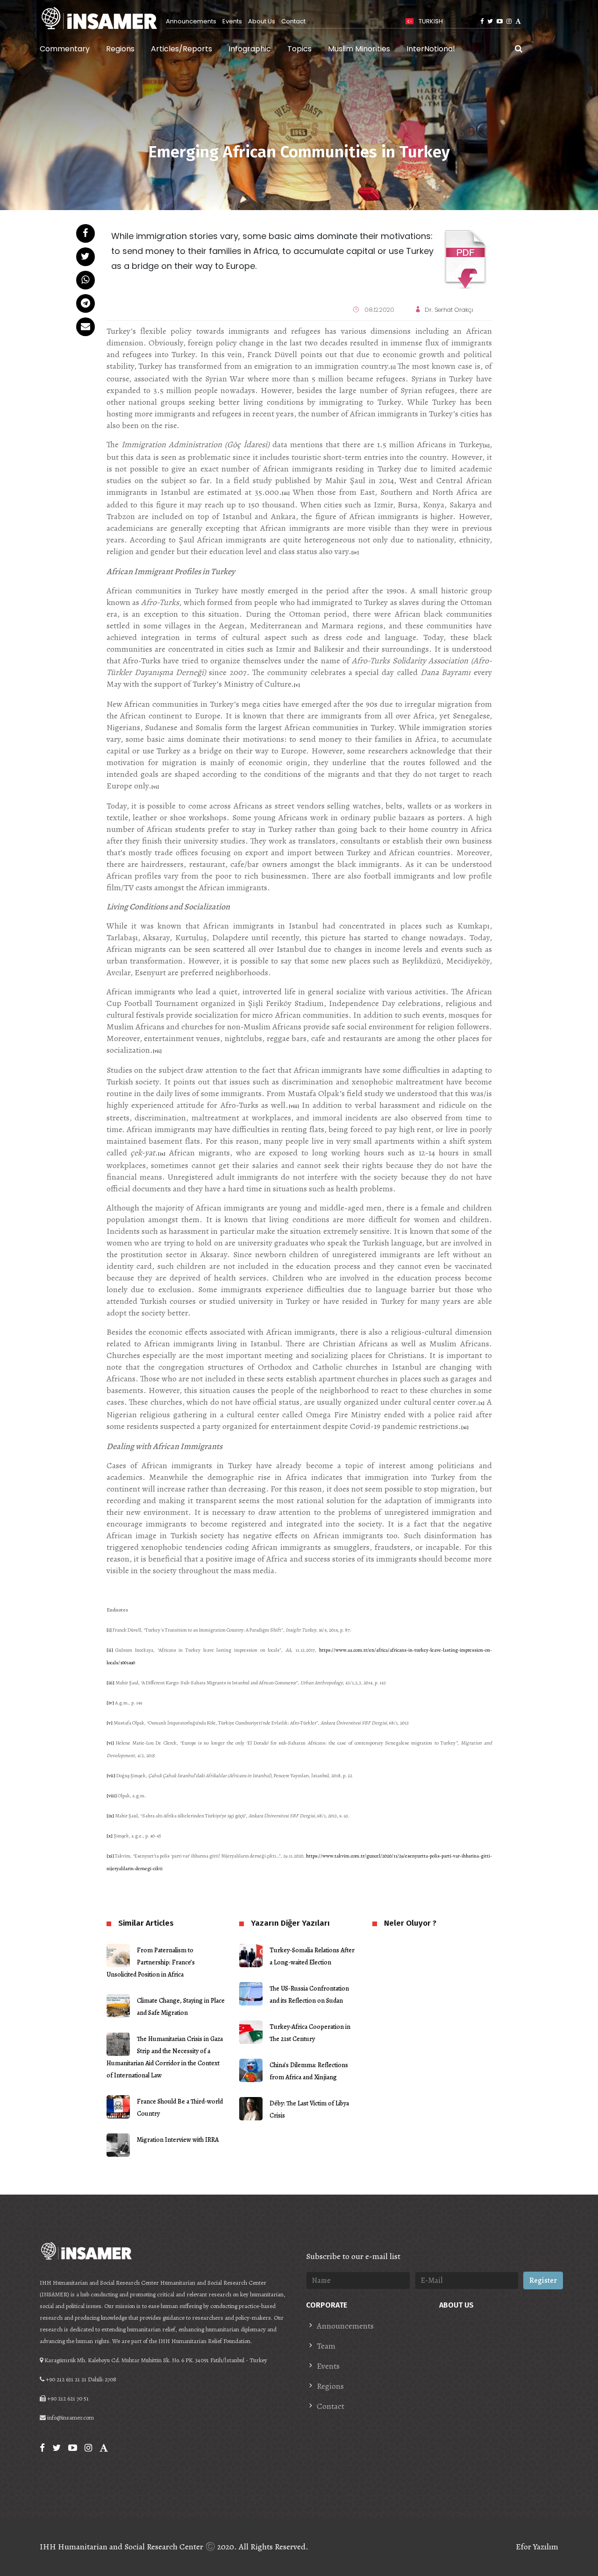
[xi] (465, 1427)
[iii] (286, 493)
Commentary (65, 49)
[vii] (157, 1051)
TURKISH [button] (430, 21)
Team (326, 2346)
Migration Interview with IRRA (178, 2140)
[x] (481, 1403)
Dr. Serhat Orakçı (449, 310)
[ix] (162, 1154)
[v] (297, 685)
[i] (393, 367)
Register (543, 2280)
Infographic (250, 49)
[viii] (294, 1106)
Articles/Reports (182, 49)
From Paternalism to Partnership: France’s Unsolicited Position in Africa (151, 1962)
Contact (293, 21)
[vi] (155, 787)
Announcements (191, 21)
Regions (120, 49)
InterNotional (431, 49)
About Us (262, 21)
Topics (299, 49)
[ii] (486, 446)
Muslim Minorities (359, 49)
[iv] (355, 553)
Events (232, 21)
